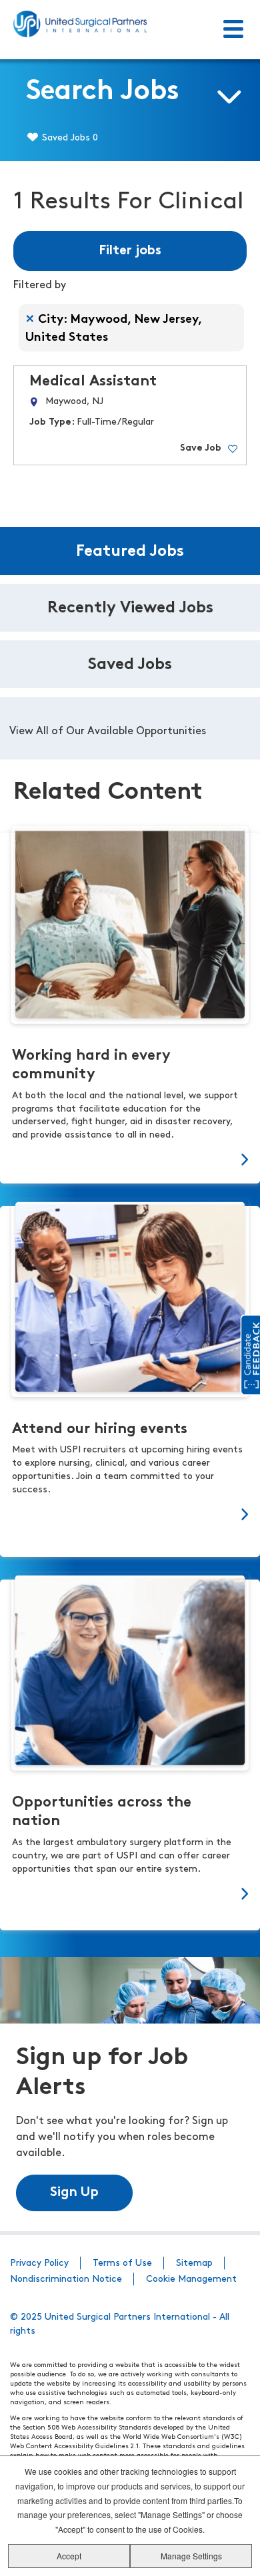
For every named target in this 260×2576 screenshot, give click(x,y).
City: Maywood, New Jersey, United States (114, 329)
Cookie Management (191, 2279)
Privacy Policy (39, 2263)
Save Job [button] (201, 448)
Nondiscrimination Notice (66, 2279)
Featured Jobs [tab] (130, 552)
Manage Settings (191, 2556)
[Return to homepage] (80, 24)
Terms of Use (122, 2263)
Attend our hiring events (100, 1429)
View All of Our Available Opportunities (108, 732)
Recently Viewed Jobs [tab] (130, 608)
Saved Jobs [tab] (130, 665)
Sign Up (74, 2193)
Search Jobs (103, 92)
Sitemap (194, 2263)
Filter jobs (130, 251)
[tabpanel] (130, 728)
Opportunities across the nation (102, 1812)
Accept (69, 2556)
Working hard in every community (91, 1065)
